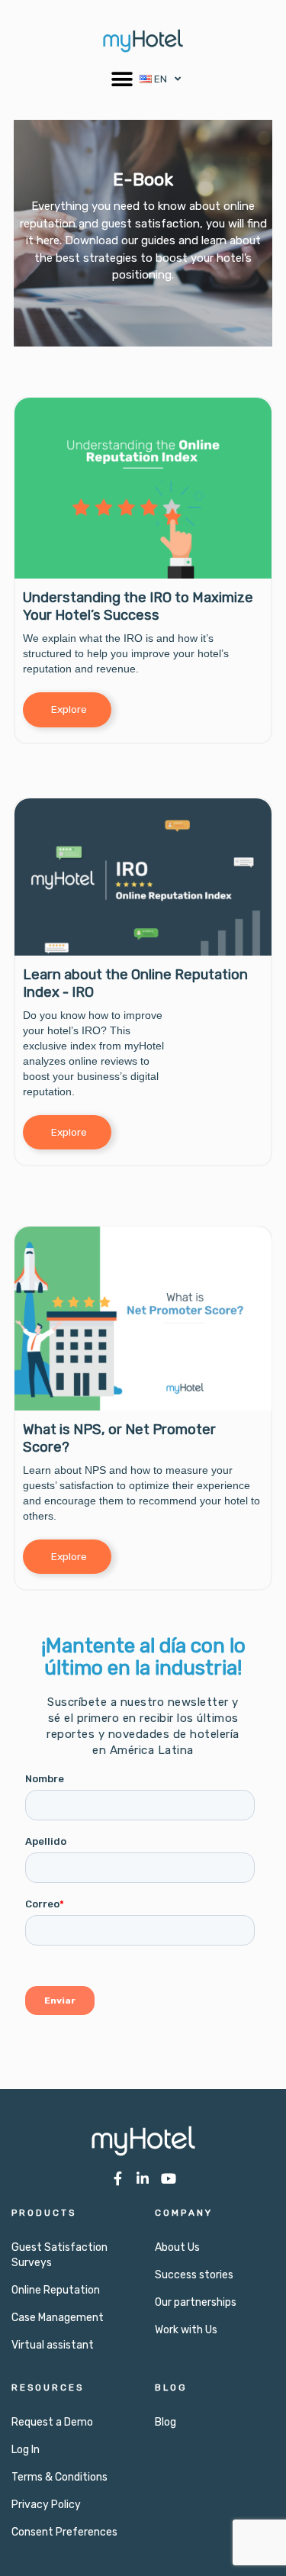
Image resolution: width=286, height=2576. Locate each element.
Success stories (194, 2275)
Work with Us (186, 2330)
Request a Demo (52, 2422)
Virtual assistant (53, 2345)
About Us (177, 2247)
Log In (26, 2450)
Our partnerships (196, 2302)
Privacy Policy (46, 2505)
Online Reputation (56, 2290)
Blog (165, 2422)
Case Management (58, 2318)
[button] (122, 79)
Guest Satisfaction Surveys (59, 2255)
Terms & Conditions (59, 2477)
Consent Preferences (64, 2532)
